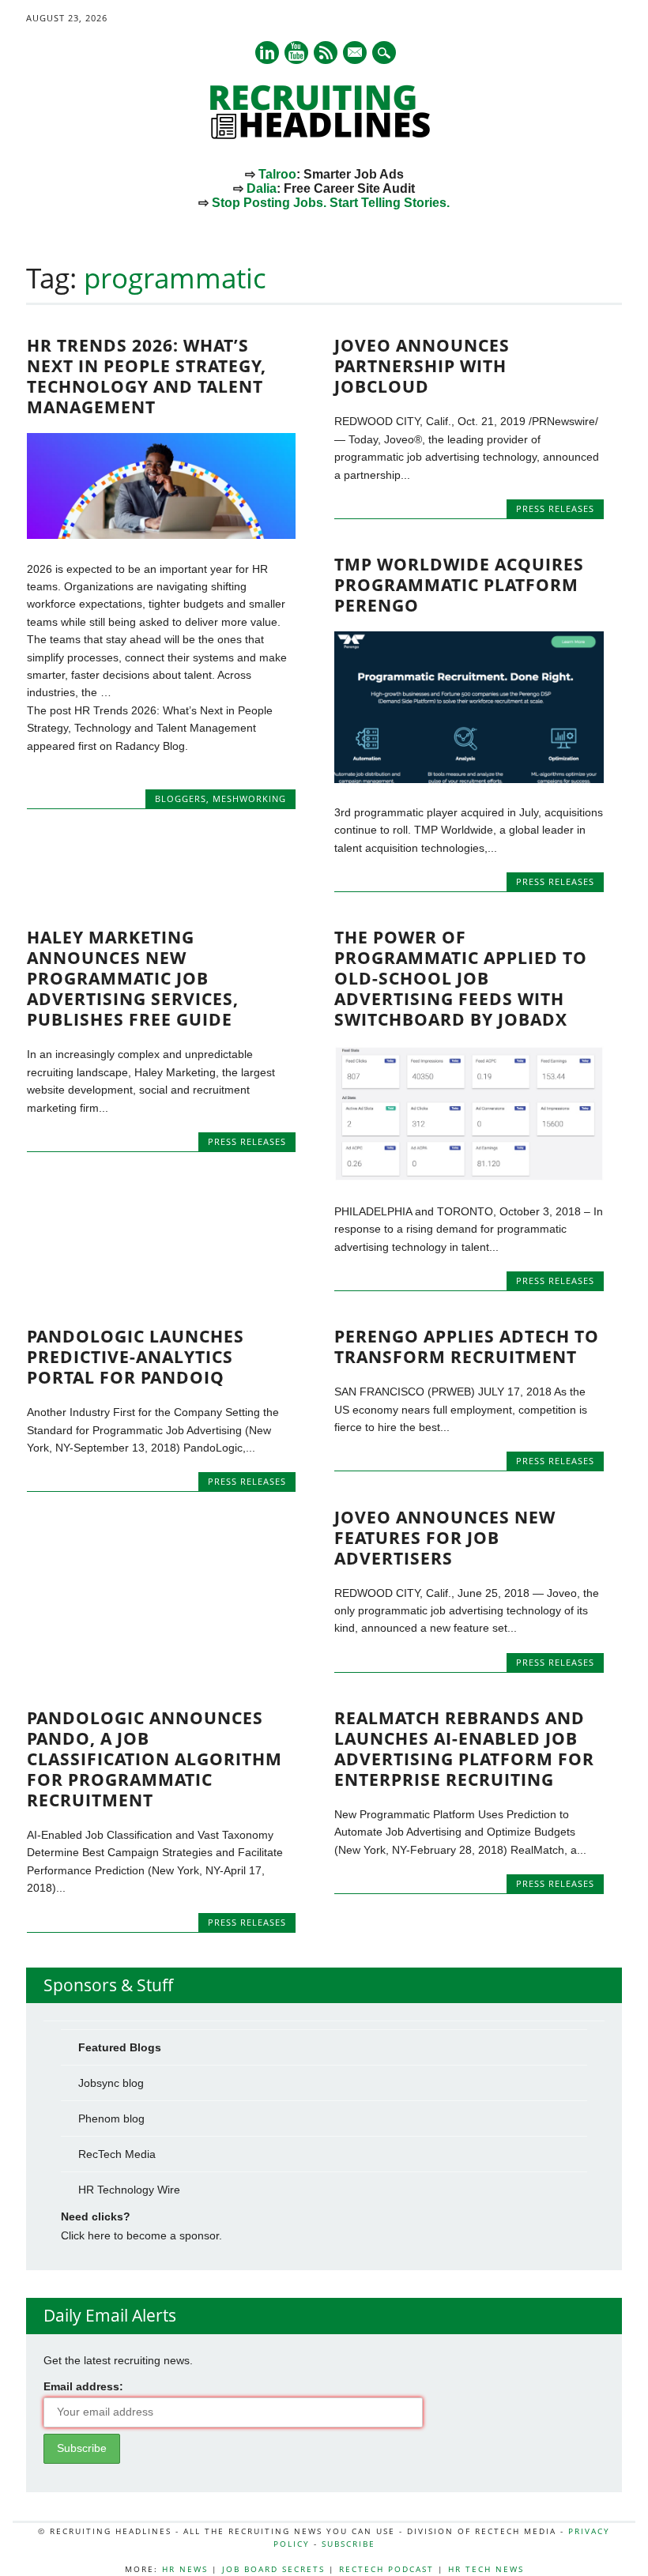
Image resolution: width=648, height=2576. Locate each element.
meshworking (249, 798)
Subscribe (348, 2544)
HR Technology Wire (129, 2190)
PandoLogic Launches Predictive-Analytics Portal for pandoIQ (136, 1357)
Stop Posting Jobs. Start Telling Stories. (331, 203)
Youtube (296, 53)
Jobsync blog (111, 2083)
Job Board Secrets (273, 2569)
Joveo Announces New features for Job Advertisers (445, 1538)
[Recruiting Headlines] (324, 135)
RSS (326, 53)
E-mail (356, 54)
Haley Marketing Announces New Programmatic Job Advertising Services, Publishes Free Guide (133, 978)
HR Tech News (486, 2569)
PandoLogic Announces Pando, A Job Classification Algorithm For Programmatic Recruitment (154, 1759)
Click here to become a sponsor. (141, 2235)
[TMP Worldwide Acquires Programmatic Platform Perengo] (469, 779)
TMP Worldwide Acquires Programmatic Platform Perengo (459, 585)
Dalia (262, 188)
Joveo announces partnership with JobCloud (422, 366)
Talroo (277, 174)
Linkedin (267, 53)
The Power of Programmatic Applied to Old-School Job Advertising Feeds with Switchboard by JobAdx (461, 978)
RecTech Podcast (386, 2569)
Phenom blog (111, 2118)
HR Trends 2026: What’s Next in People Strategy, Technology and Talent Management (147, 376)
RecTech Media (117, 2154)
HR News (185, 2569)
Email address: (83, 2386)
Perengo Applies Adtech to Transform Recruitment (467, 1346)
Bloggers (181, 798)
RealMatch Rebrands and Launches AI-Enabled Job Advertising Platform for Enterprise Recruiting (464, 1749)
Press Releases (555, 508)
